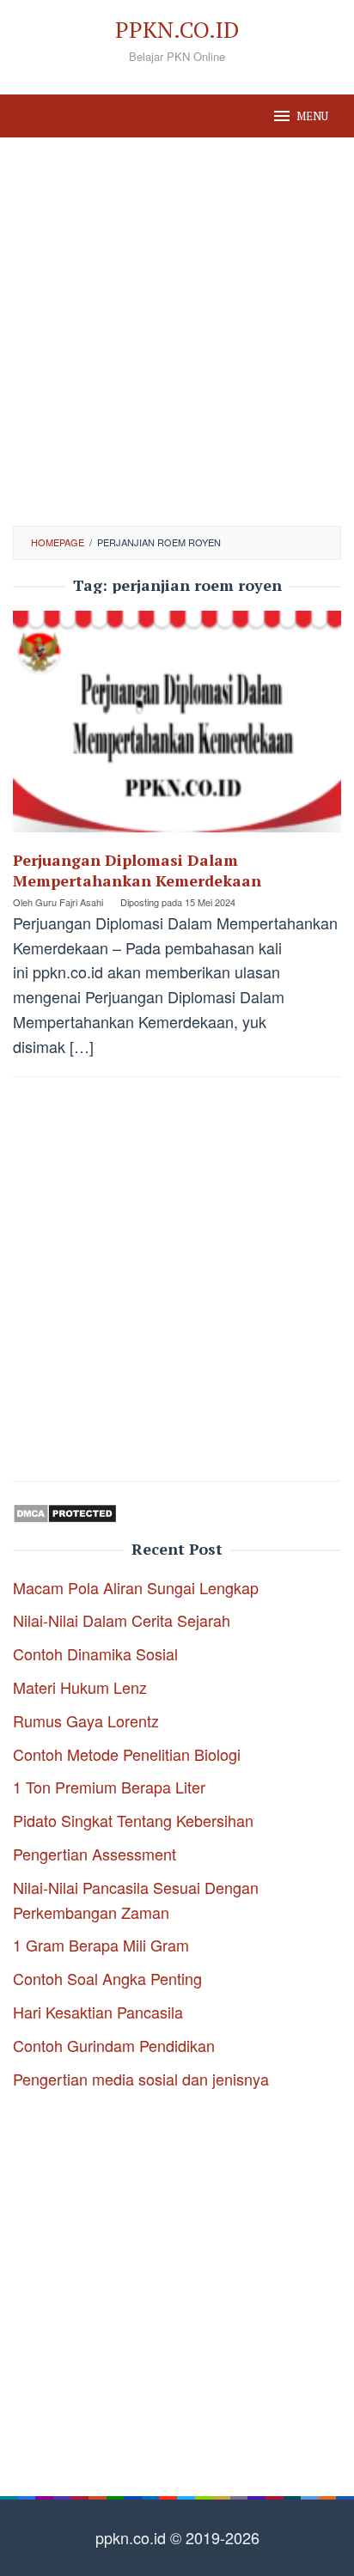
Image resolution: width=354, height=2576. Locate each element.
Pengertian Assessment (95, 1854)
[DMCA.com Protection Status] (65, 1511)
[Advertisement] (177, 332)
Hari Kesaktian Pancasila (98, 2012)
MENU (312, 116)
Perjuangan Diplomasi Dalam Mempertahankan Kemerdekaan (137, 870)
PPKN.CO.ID (177, 29)
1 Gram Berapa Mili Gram (101, 1945)
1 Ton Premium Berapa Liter (109, 1787)
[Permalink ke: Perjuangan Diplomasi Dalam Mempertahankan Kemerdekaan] (177, 728)
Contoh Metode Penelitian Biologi (127, 1754)
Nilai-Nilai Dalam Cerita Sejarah (122, 1620)
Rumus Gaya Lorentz (86, 1720)
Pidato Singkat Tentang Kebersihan (133, 1820)
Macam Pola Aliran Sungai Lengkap (136, 1587)
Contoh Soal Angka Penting (107, 1978)
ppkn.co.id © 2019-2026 (177, 2537)
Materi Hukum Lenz (80, 1687)
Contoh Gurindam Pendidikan (114, 2045)
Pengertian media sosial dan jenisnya (141, 2079)
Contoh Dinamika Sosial (95, 1653)
